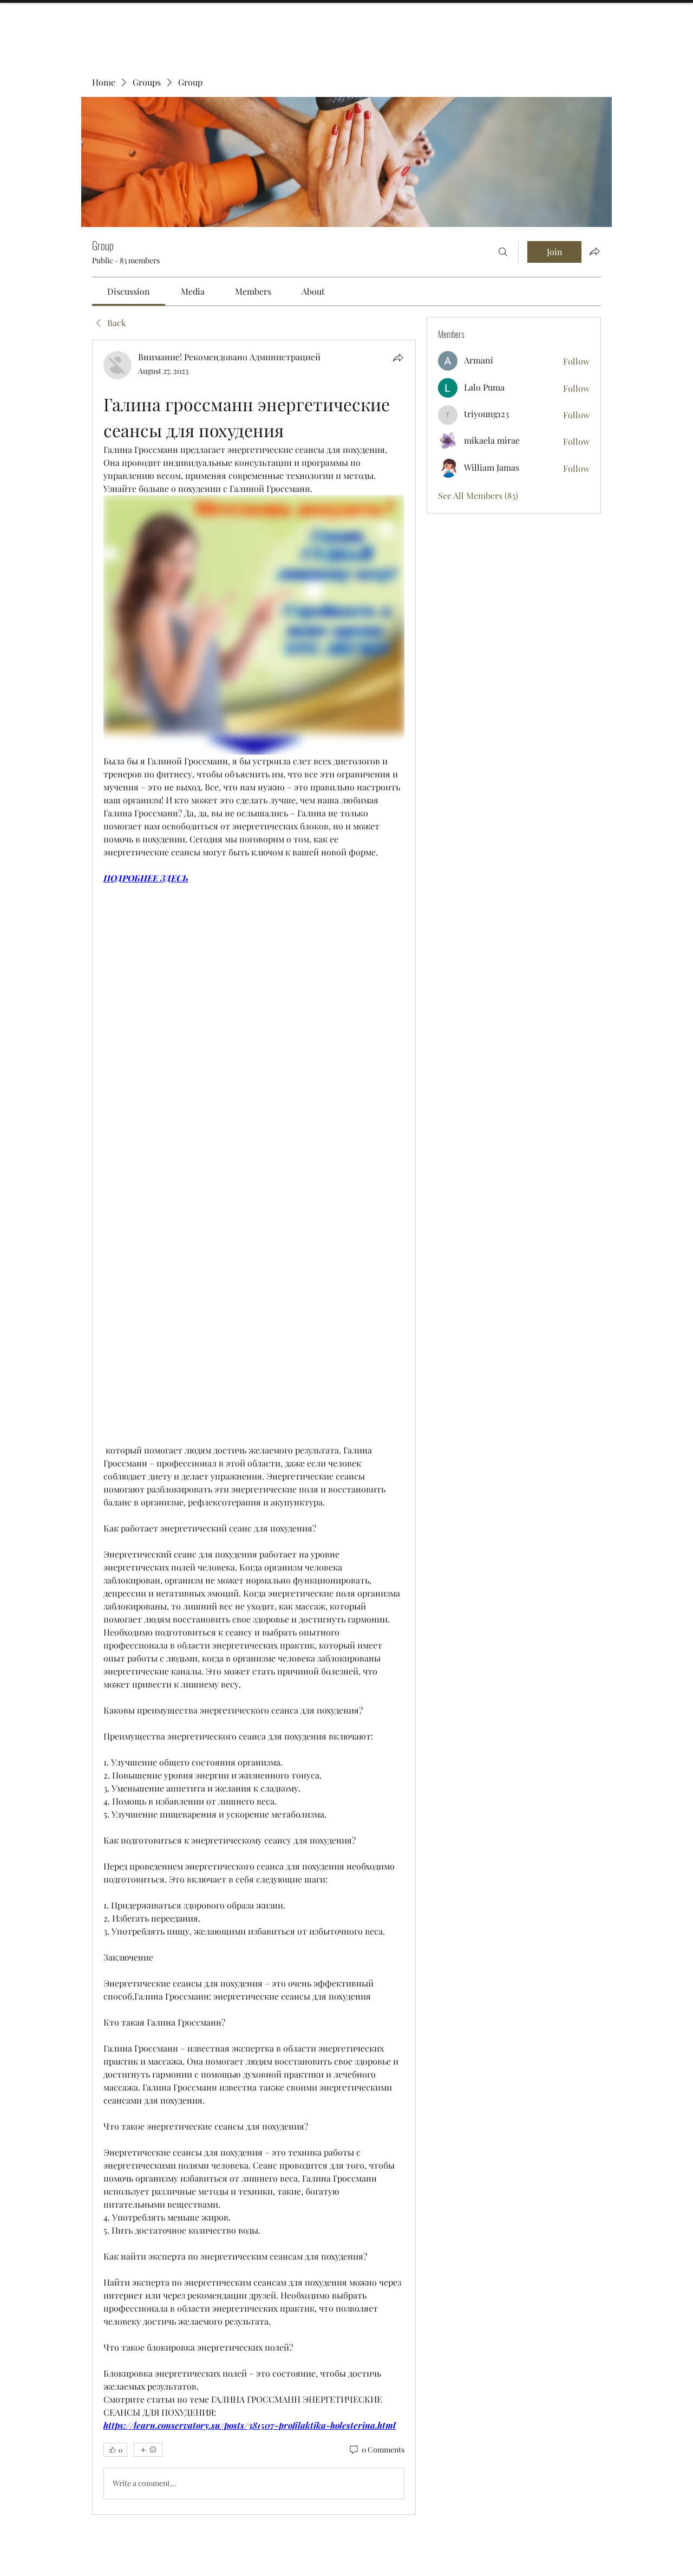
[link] (129, 291)
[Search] (503, 252)
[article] (254, 1427)
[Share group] (594, 251)
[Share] (398, 358)
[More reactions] (148, 2450)
